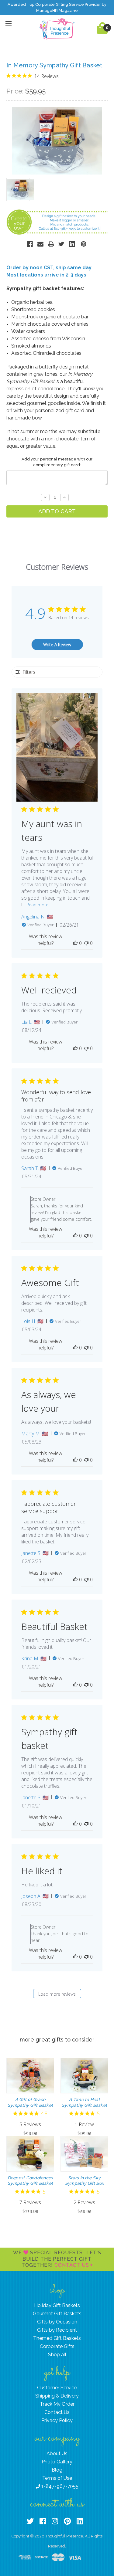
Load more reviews (57, 1994)
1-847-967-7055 (59, 2486)
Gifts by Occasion (57, 2322)
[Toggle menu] (8, 24)
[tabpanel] (30, 2097)
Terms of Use (57, 2478)
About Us (57, 2454)
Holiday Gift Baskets (57, 2305)
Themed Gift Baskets (57, 2338)
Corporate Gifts (57, 2346)
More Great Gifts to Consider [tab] (57, 2040)
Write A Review (57, 645)
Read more (37, 905)
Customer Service (57, 2388)
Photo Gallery (57, 2462)
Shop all (57, 2355)
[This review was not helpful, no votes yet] (86, 943)
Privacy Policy (57, 2420)
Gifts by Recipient (57, 2330)
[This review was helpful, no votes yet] (75, 943)
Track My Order (57, 2404)
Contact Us (73, 2265)
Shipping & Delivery (57, 2396)
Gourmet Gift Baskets (57, 2314)
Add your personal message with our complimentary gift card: (57, 462)
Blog (57, 2470)
